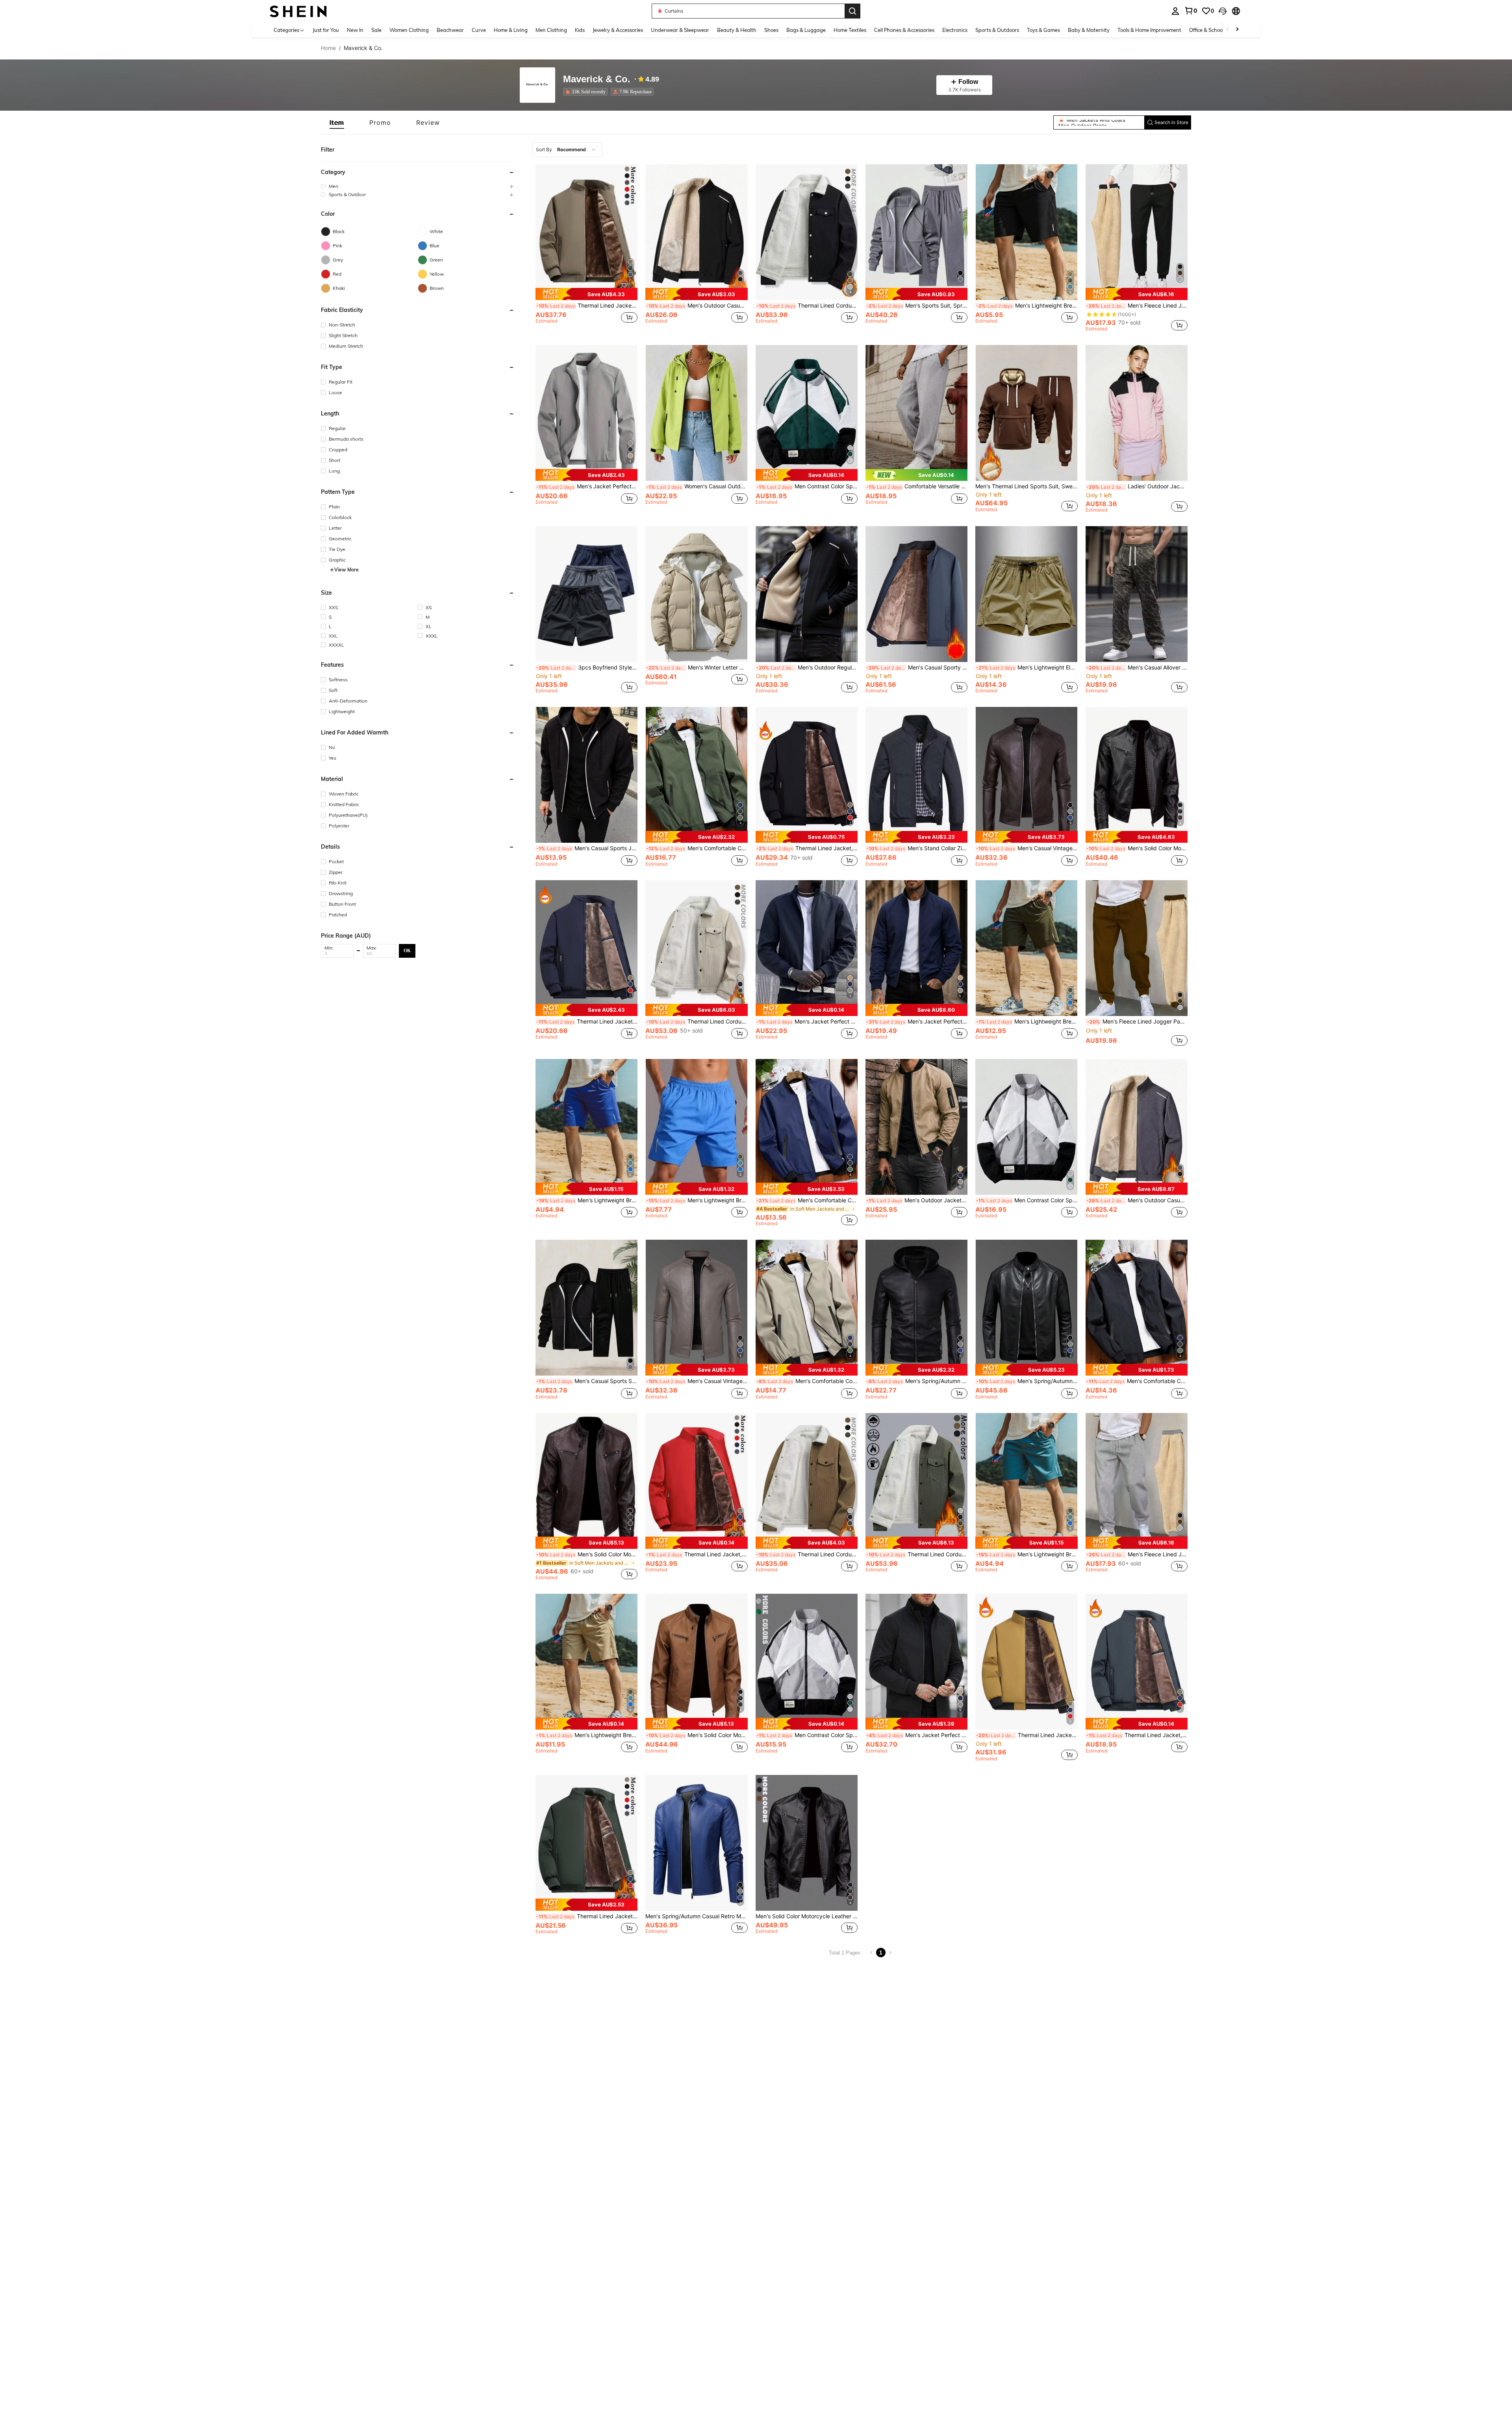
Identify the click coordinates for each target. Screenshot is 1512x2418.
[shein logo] (298, 11)
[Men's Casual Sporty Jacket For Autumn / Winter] (916, 594)
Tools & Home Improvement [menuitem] (1149, 30)
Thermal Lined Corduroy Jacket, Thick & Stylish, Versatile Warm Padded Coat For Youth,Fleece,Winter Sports (917, 1554)
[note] (586, 294)
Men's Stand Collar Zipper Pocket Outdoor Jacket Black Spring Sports (917, 848)
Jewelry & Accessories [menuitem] (618, 30)
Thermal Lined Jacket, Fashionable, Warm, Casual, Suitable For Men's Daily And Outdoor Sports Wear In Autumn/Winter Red (697, 1554)
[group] (418, 186)
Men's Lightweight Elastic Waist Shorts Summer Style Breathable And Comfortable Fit (1027, 668)
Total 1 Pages (845, 1953)
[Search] (852, 11)
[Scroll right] (1237, 30)
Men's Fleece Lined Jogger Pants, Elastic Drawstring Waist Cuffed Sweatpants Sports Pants (1137, 1022)
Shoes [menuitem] (771, 30)
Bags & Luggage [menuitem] (806, 30)
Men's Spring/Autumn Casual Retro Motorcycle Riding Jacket (1027, 1381)
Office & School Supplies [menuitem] (1217, 30)
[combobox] (567, 150)
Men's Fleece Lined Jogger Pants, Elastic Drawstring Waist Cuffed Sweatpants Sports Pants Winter (1137, 1554)
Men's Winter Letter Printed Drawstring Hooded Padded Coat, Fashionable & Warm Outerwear (697, 668)
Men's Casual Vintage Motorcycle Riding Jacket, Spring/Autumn (1027, 848)
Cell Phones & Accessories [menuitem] (904, 30)
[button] (1223, 11)
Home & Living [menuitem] (511, 30)
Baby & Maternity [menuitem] (1089, 30)
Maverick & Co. (597, 79)
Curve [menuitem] (479, 30)
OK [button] (407, 950)
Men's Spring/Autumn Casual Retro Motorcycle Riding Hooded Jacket (917, 1381)
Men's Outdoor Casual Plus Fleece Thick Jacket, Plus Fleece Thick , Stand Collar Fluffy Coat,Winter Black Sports (697, 306)
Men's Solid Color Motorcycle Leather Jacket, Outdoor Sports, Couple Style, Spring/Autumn (1137, 848)
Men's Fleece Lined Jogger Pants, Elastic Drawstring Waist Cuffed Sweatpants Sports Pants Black (1137, 306)
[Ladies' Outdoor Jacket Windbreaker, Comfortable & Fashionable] (1137, 413)
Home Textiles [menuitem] (850, 30)
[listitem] (587, 92)
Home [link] (328, 48)
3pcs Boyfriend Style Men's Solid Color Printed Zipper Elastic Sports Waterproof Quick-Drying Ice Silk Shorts (587, 668)
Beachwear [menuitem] (450, 30)
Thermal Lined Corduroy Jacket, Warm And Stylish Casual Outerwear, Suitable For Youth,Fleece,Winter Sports (697, 1022)
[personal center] (1175, 11)
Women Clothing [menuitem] (409, 30)
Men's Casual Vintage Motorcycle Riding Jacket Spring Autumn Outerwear (697, 1381)
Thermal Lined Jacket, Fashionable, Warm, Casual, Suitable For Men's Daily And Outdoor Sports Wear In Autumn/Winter (587, 306)
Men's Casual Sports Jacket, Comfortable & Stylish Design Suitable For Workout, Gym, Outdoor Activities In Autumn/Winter (587, 848)
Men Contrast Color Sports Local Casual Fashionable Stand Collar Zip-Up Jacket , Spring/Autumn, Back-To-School (807, 486)
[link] (1191, 11)
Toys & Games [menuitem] (1043, 30)
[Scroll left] (1228, 30)
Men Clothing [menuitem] (551, 30)
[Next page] (890, 1953)
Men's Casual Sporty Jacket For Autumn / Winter (917, 668)
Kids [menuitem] (580, 30)
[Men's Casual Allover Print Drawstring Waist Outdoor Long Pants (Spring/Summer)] (1137, 594)
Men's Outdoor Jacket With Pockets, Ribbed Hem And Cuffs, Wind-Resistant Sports (917, 1200)
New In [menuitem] (355, 30)
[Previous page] (871, 1953)
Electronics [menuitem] (955, 30)
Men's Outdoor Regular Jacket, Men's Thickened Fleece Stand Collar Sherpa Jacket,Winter (807, 668)
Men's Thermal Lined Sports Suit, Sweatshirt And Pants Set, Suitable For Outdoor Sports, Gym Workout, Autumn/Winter (1026, 486)
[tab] (337, 122)
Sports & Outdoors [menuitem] (997, 30)
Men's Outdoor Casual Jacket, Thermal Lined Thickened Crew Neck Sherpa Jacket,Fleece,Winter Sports (1137, 1200)
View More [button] (346, 570)
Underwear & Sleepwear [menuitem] (680, 30)
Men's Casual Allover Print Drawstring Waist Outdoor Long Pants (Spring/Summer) (1137, 668)
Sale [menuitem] (376, 30)
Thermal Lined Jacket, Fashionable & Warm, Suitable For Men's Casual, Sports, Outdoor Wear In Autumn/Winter (1137, 1735)
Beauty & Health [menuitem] (737, 30)
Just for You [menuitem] (326, 30)
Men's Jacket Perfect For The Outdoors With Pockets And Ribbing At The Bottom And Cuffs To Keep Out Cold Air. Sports (587, 486)
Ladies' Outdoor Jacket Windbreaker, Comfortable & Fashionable (1137, 486)
